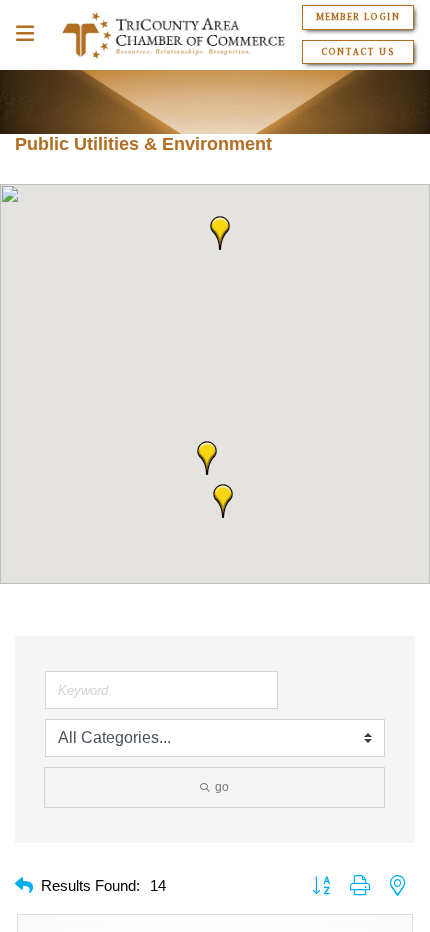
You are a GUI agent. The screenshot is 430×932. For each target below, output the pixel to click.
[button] (220, 233)
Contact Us (357, 52)
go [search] (222, 787)
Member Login (357, 17)
